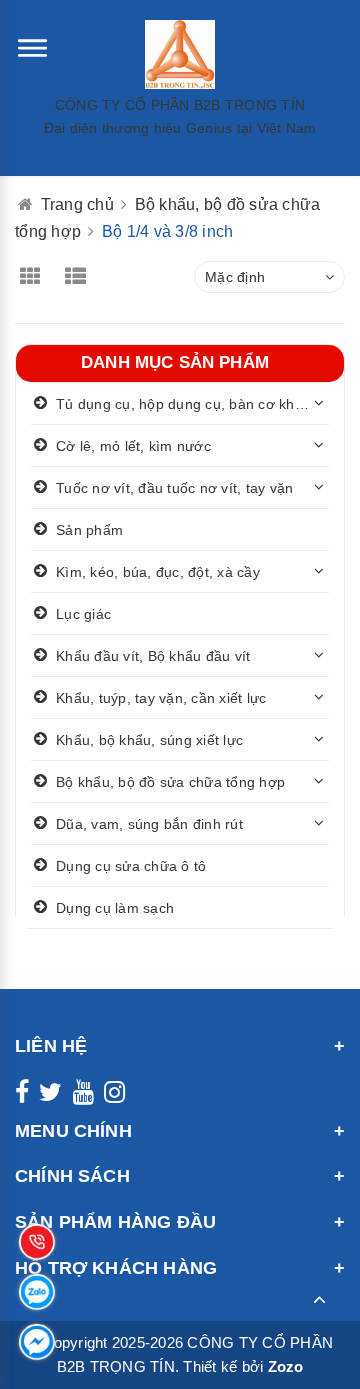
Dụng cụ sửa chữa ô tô (131, 866)
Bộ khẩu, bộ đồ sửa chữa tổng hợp (170, 782)
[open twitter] (50, 1096)
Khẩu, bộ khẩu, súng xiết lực (149, 740)
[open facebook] (22, 1096)
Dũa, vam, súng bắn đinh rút (149, 824)
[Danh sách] (82, 278)
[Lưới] (35, 278)
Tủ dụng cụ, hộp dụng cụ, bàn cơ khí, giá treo (192, 404)
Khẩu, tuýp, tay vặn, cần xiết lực (161, 698)
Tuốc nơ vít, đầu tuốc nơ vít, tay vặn (174, 488)
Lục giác (83, 614)
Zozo (286, 1366)
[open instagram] (114, 1096)
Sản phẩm (89, 530)
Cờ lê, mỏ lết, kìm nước (133, 446)
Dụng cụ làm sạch (115, 908)
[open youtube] (83, 1096)
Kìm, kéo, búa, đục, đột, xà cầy (158, 572)
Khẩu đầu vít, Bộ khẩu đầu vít (153, 656)
